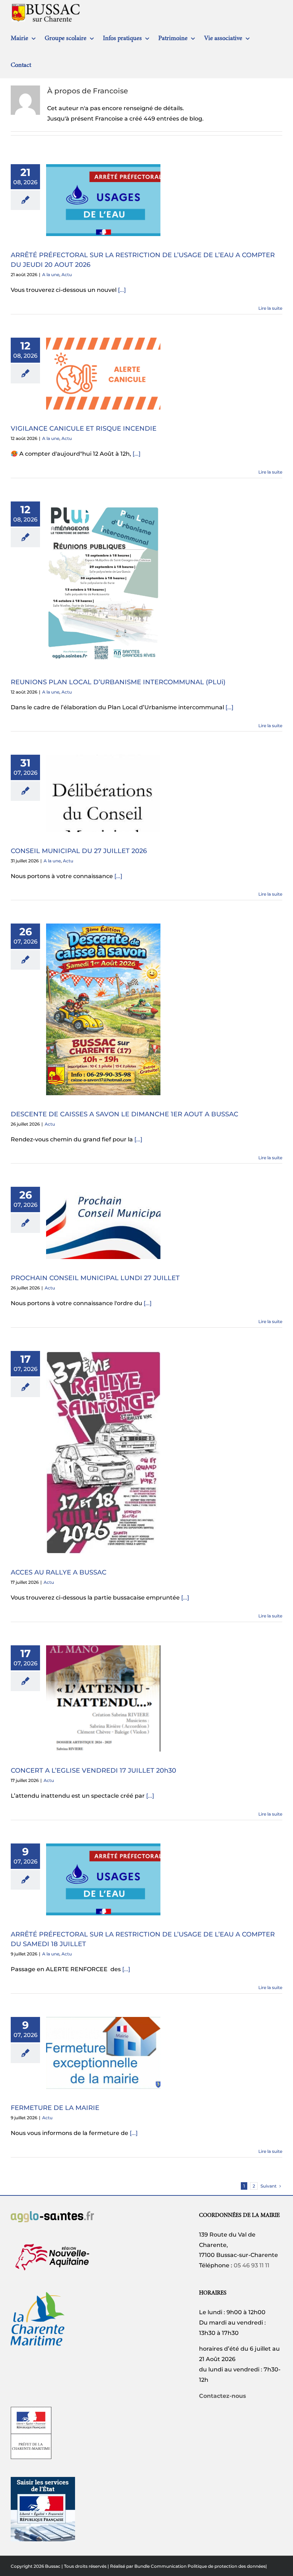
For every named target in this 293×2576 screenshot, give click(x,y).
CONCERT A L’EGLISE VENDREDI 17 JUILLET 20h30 (93, 1771)
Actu (67, 275)
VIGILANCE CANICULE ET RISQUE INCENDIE (84, 428)
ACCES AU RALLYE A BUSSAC (59, 1572)
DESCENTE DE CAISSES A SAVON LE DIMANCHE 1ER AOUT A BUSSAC (125, 1114)
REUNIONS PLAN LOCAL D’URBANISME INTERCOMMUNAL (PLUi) (118, 682)
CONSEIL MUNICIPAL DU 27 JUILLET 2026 (79, 851)
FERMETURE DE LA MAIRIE (55, 2108)
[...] (122, 290)
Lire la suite (270, 308)
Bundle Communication (160, 2566)
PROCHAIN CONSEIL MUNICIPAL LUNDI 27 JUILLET (95, 1278)
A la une (51, 275)
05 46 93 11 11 (252, 2265)
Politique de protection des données (227, 2566)
